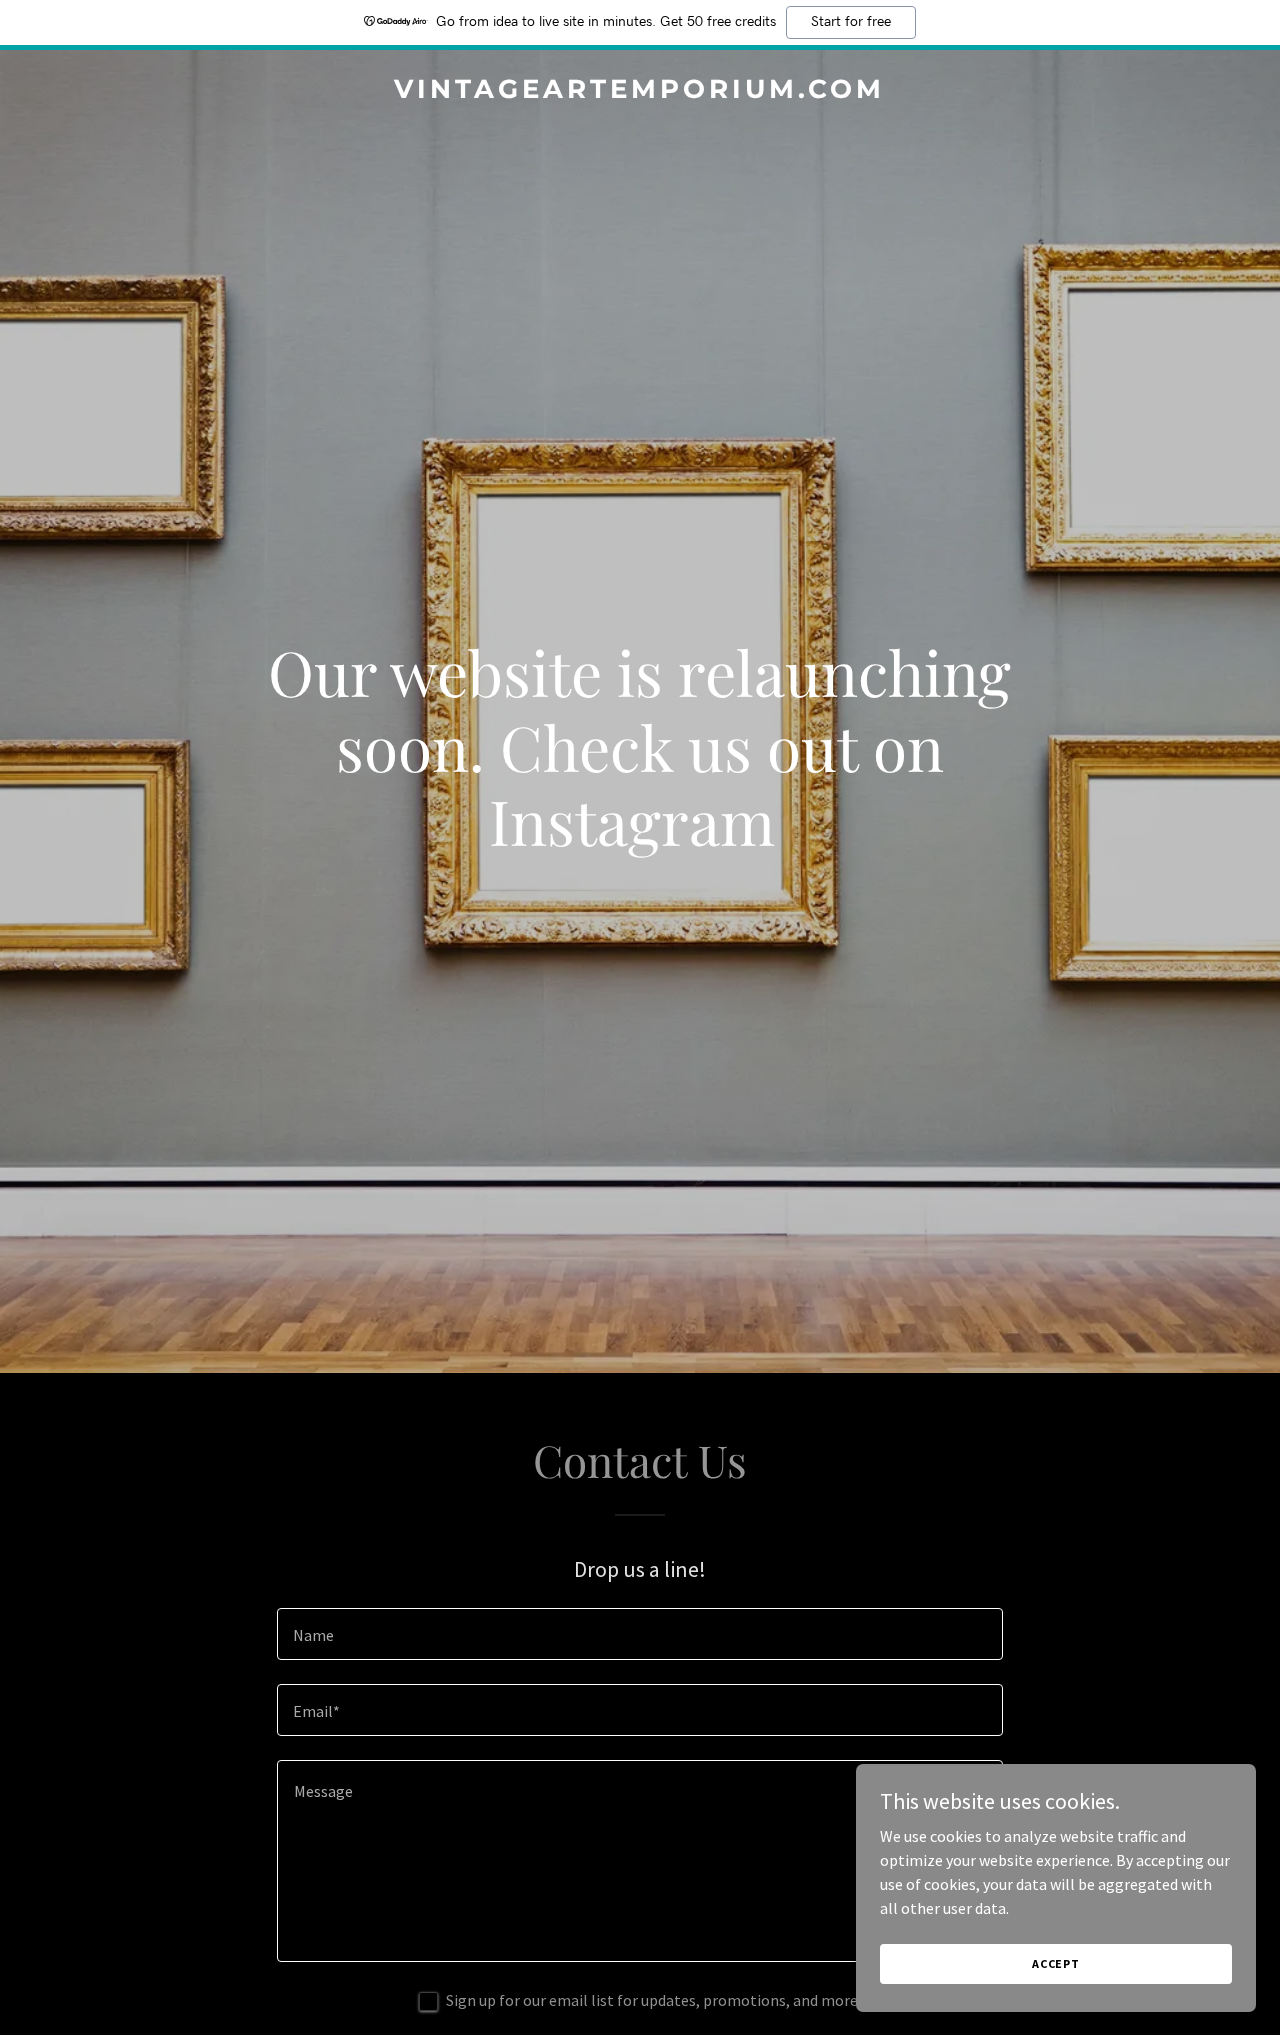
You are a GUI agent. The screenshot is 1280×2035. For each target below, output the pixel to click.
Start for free (851, 22)
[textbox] (639, 1634)
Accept (1056, 1963)
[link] (640, 92)
